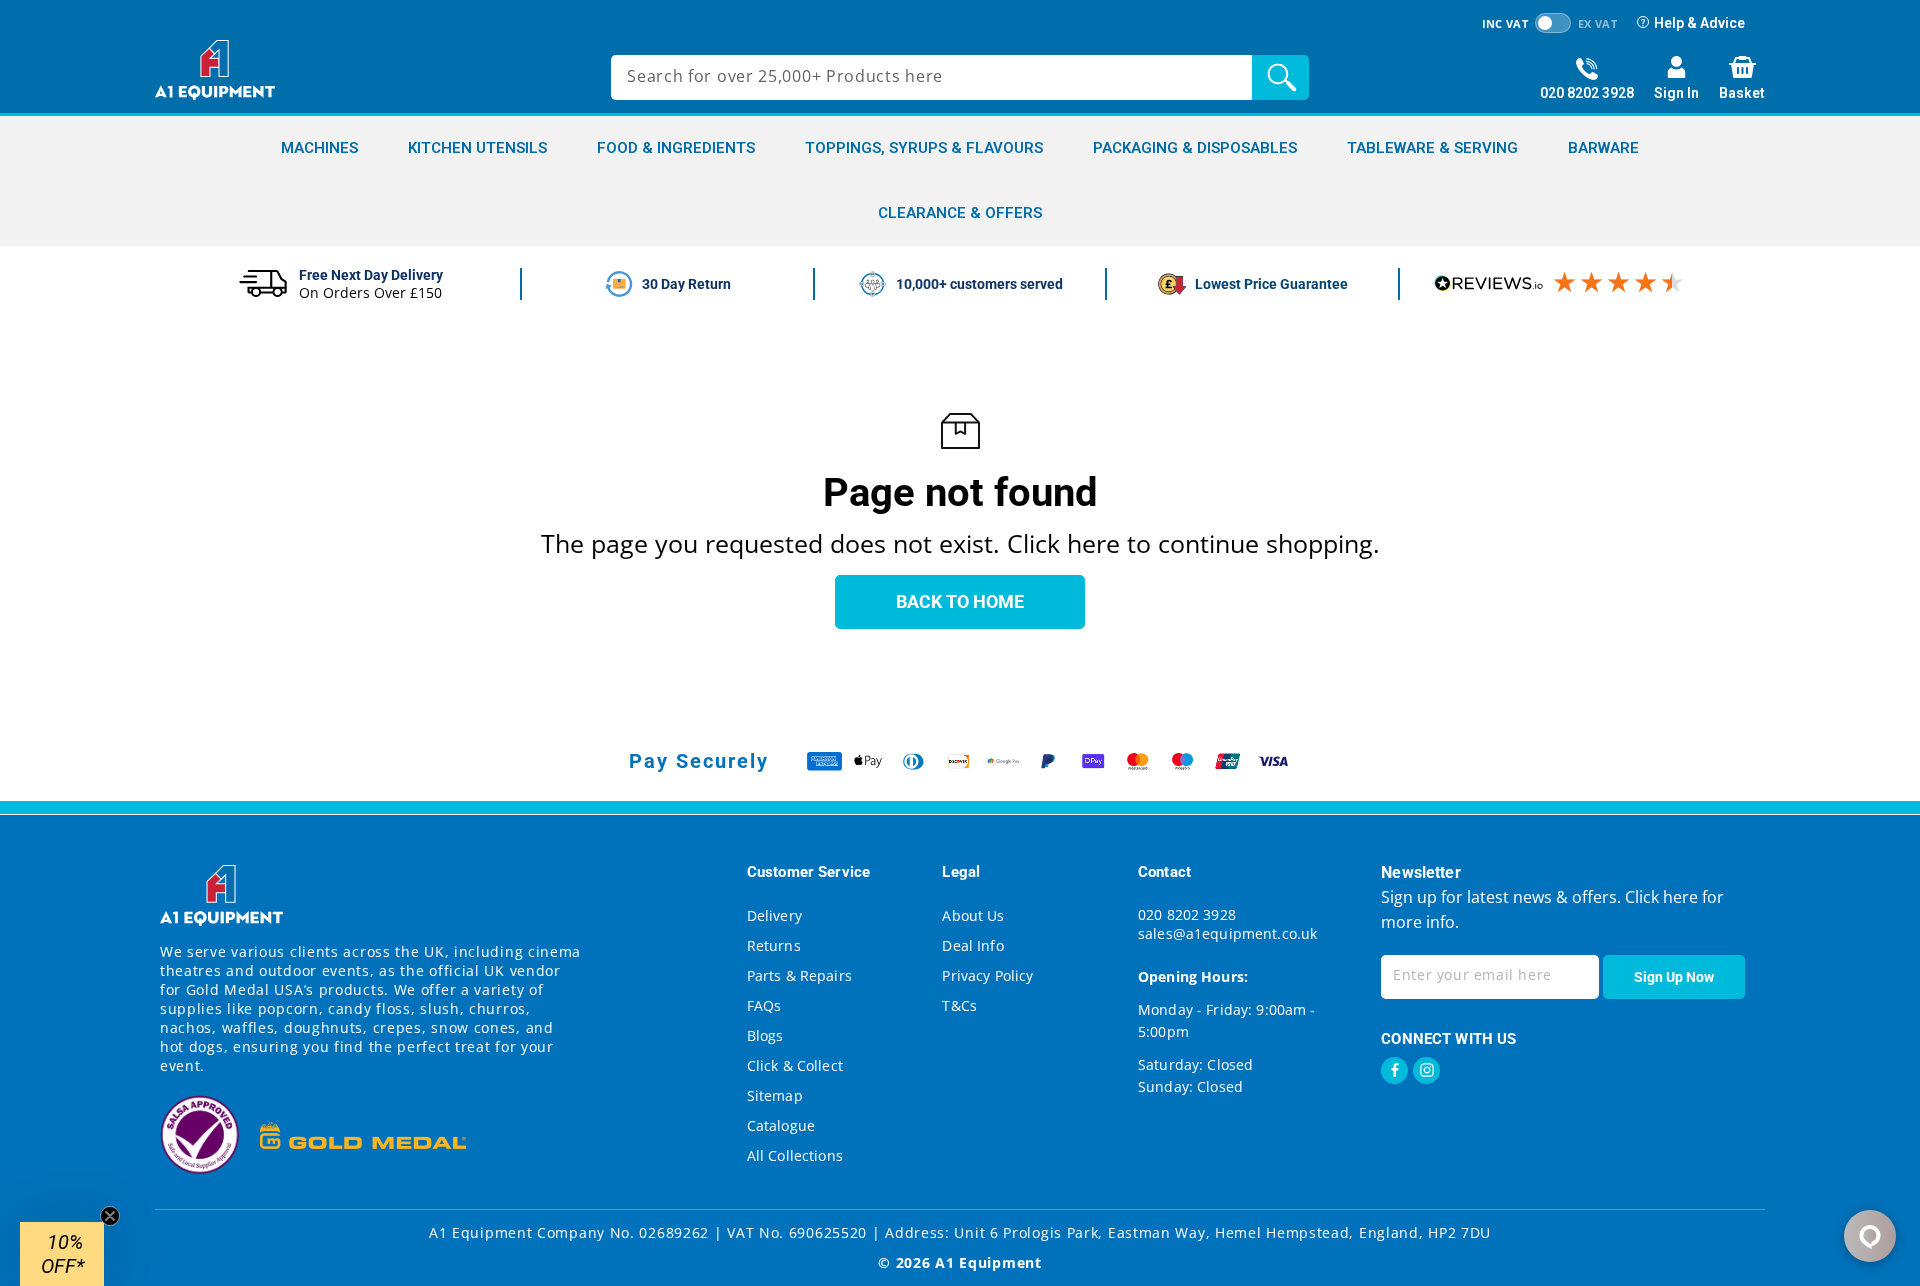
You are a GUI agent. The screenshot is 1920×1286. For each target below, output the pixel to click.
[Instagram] (1426, 1070)
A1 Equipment (988, 1262)
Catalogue (781, 1125)
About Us (973, 915)
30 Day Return (686, 284)
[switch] (1553, 23)
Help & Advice (1699, 23)
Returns (774, 945)
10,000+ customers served (979, 284)
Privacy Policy (987, 975)
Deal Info (972, 945)
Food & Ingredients (676, 148)
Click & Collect (795, 1065)
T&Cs (959, 1005)
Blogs (765, 1035)
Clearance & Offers (960, 213)
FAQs (764, 1005)
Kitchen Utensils (477, 148)
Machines (319, 148)
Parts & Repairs (799, 975)
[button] (62, 1254)
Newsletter (1421, 872)
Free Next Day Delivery (371, 275)
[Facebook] (1394, 1070)
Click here (1659, 897)
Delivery (774, 915)
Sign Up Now (1674, 977)
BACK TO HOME (960, 601)
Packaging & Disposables (1195, 148)
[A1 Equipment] (215, 70)
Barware (1603, 148)
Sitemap (775, 1095)
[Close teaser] (110, 1216)
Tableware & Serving (1432, 148)
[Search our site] (1285, 77)
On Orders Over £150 (370, 292)
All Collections (795, 1155)
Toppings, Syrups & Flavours (924, 148)
